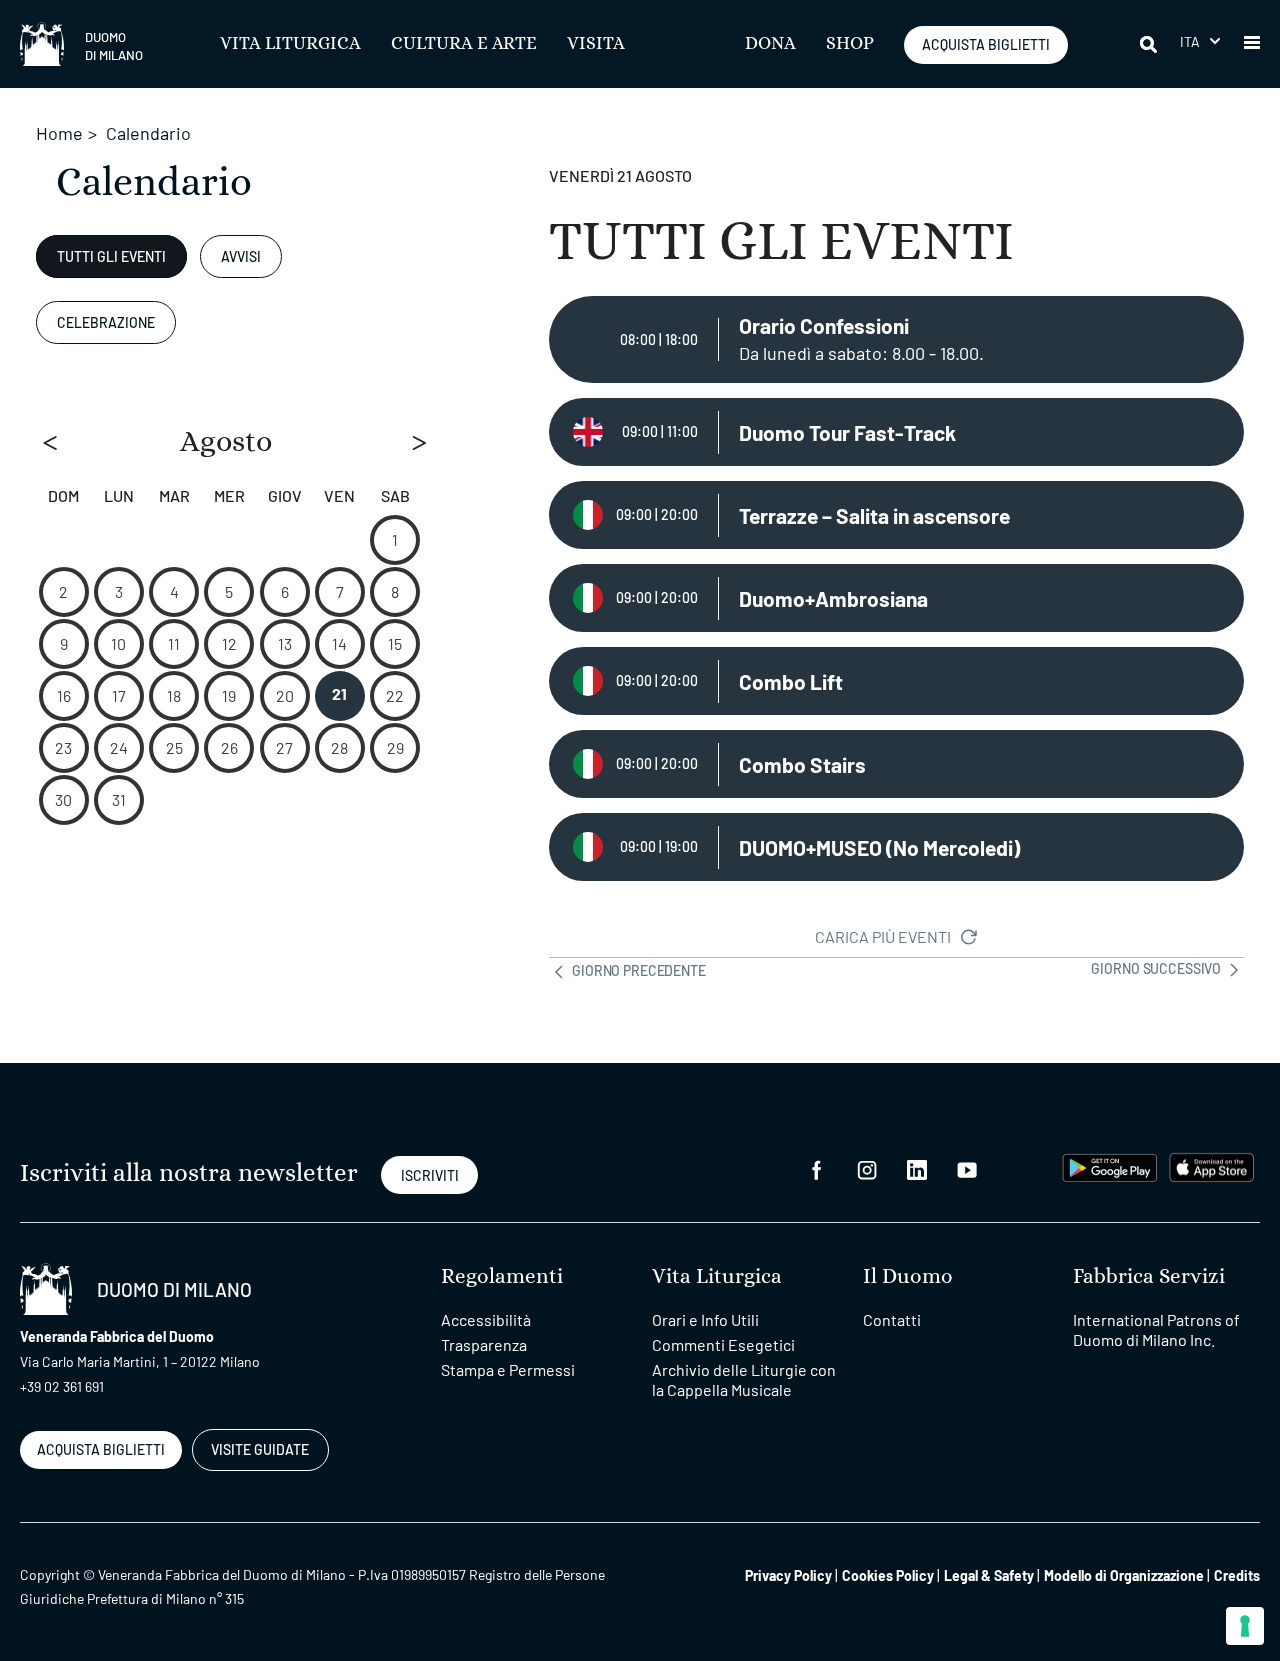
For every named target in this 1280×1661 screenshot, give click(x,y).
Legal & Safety (989, 1575)
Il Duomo (908, 1276)
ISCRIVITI (430, 1175)
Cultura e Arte (464, 44)
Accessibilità (486, 1319)
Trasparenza (484, 1344)
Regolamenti (502, 1276)
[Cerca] (1150, 44)
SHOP (850, 44)
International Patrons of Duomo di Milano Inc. (1156, 1329)
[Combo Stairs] (896, 764)
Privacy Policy (788, 1575)
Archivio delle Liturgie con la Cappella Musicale (744, 1379)
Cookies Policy (888, 1575)
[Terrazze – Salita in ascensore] (896, 515)
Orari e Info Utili (705, 1319)
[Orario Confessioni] (896, 339)
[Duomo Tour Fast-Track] (896, 432)
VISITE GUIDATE (260, 1449)
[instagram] (867, 1167)
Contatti (892, 1319)
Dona (770, 44)
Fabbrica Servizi (1149, 1276)
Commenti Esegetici (723, 1344)
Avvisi (241, 256)
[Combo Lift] (896, 681)
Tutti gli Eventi (111, 256)
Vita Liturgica (290, 44)
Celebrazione (106, 322)
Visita (596, 44)
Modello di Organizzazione (1124, 1575)
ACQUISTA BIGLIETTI (986, 44)
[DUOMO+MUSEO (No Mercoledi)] (896, 847)
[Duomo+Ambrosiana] (896, 598)
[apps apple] (1211, 1165)
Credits (1237, 1575)
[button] (1200, 41)
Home (59, 133)
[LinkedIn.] (917, 1167)
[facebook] (817, 1167)
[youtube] (967, 1167)
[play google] (1110, 1165)
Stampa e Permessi (508, 1369)
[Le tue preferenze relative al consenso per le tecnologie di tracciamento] (1245, 1626)
